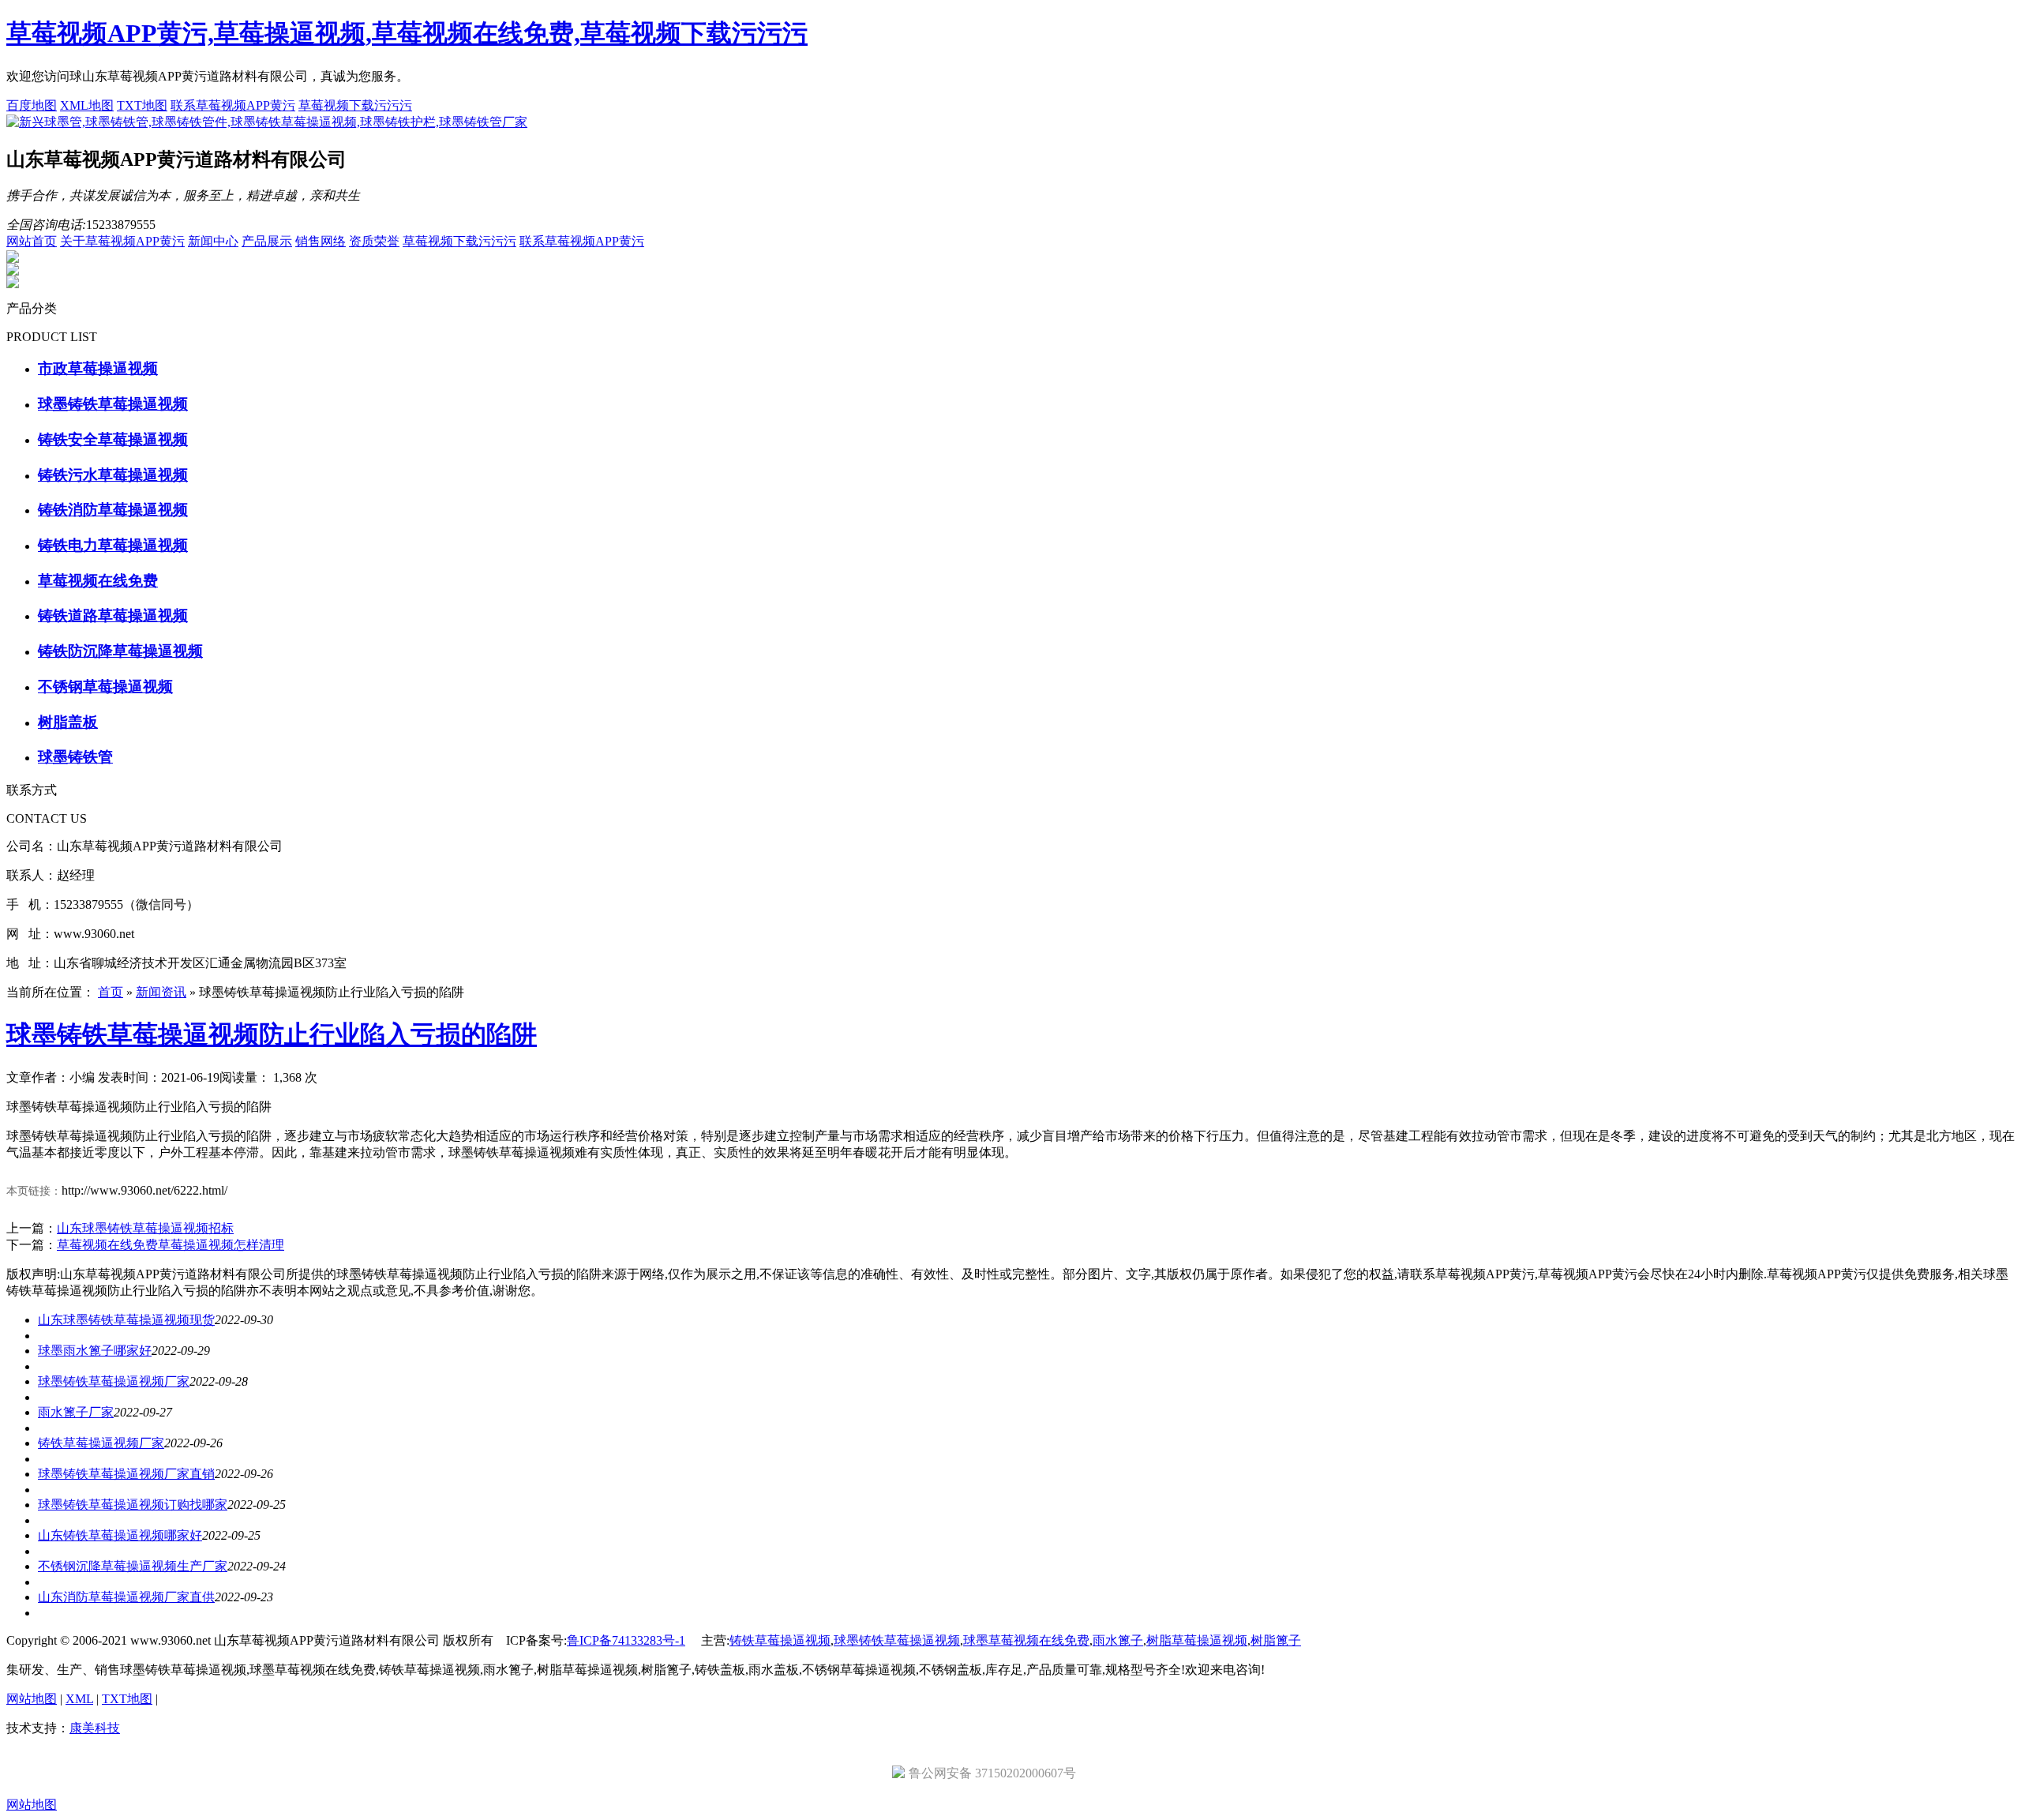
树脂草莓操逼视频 (1197, 1640)
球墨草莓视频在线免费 (1026, 1640)
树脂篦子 (1276, 1640)
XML (79, 1699)
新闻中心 (213, 241)
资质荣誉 (374, 241)
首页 (111, 992)
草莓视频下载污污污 (355, 105)
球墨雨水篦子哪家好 (95, 1351)
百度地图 (32, 105)
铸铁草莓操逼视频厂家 (101, 1443)
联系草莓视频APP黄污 (233, 105)
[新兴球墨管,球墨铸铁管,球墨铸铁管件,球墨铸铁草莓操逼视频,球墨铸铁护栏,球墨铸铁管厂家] (267, 122)
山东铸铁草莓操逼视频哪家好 (120, 1535)
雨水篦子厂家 (76, 1412)
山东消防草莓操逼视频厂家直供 (126, 1597)
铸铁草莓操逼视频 (780, 1640)
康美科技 (95, 1728)
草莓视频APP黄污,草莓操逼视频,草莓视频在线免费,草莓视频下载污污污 (407, 33)
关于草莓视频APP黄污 (122, 241)
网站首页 (32, 241)
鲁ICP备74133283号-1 (626, 1640)
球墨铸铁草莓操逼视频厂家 (114, 1381)
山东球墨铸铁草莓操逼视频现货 (126, 1320)
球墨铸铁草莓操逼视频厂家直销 (126, 1474)
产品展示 (267, 241)
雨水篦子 (1118, 1640)
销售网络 (321, 241)
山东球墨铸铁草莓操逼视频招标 (145, 1228)
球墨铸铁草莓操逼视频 (897, 1640)
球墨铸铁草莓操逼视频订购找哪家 (133, 1505)
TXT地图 (142, 105)
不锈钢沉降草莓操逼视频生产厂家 (133, 1566)
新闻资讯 (161, 992)
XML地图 (87, 105)
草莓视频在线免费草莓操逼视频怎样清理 (171, 1245)
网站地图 (32, 1699)
